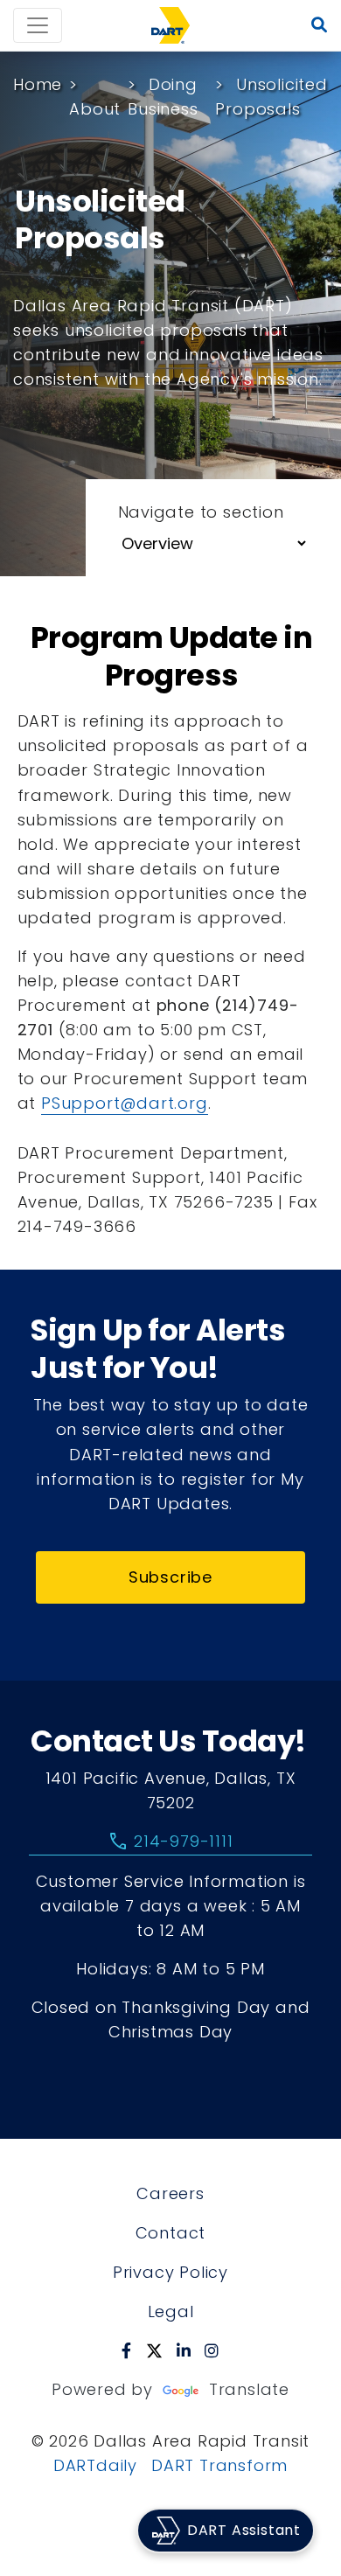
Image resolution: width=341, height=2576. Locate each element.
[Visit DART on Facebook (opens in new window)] (127, 2350)
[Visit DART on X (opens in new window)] (154, 2350)
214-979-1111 (170, 1841)
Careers (170, 2193)
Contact (171, 2233)
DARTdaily (95, 2465)
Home (38, 84)
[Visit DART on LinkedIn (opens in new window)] (184, 2350)
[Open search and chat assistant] (320, 25)
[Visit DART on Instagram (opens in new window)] (212, 2350)
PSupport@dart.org (125, 1103)
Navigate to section (201, 512)
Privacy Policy (170, 2272)
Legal (171, 2311)
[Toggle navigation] (38, 25)
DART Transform (219, 2465)
